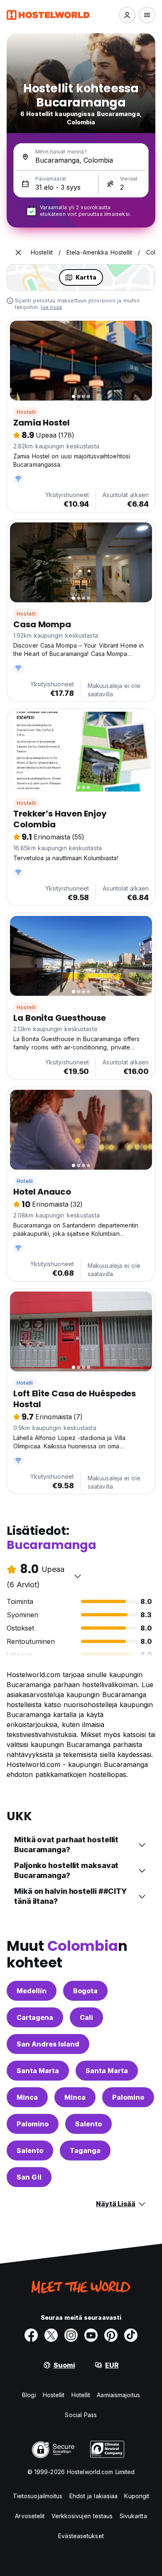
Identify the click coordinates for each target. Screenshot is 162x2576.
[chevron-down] (78, 1576)
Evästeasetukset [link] (81, 2536)
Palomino (128, 2097)
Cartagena (35, 2017)
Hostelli (26, 412)
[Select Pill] (127, 15)
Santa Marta (38, 2071)
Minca (27, 2097)
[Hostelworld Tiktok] (131, 2335)
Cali (86, 2017)
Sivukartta (133, 2516)
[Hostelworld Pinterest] (111, 2335)
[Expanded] (18, 252)
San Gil (29, 2177)
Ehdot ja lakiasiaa (94, 2496)
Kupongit (137, 2496)
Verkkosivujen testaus (82, 2516)
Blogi (29, 2395)
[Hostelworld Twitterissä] (51, 2335)
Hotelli (25, 1181)
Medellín (32, 1991)
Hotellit (81, 2395)
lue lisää (51, 307)
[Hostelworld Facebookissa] (31, 2335)
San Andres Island (48, 2044)
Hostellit (54, 2395)
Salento (88, 2124)
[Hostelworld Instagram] (71, 2335)
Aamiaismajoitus (118, 2395)
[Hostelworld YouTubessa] (91, 2335)
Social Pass (81, 2415)
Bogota (85, 1991)
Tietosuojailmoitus (38, 2496)
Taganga (85, 2150)
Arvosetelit (30, 2516)
